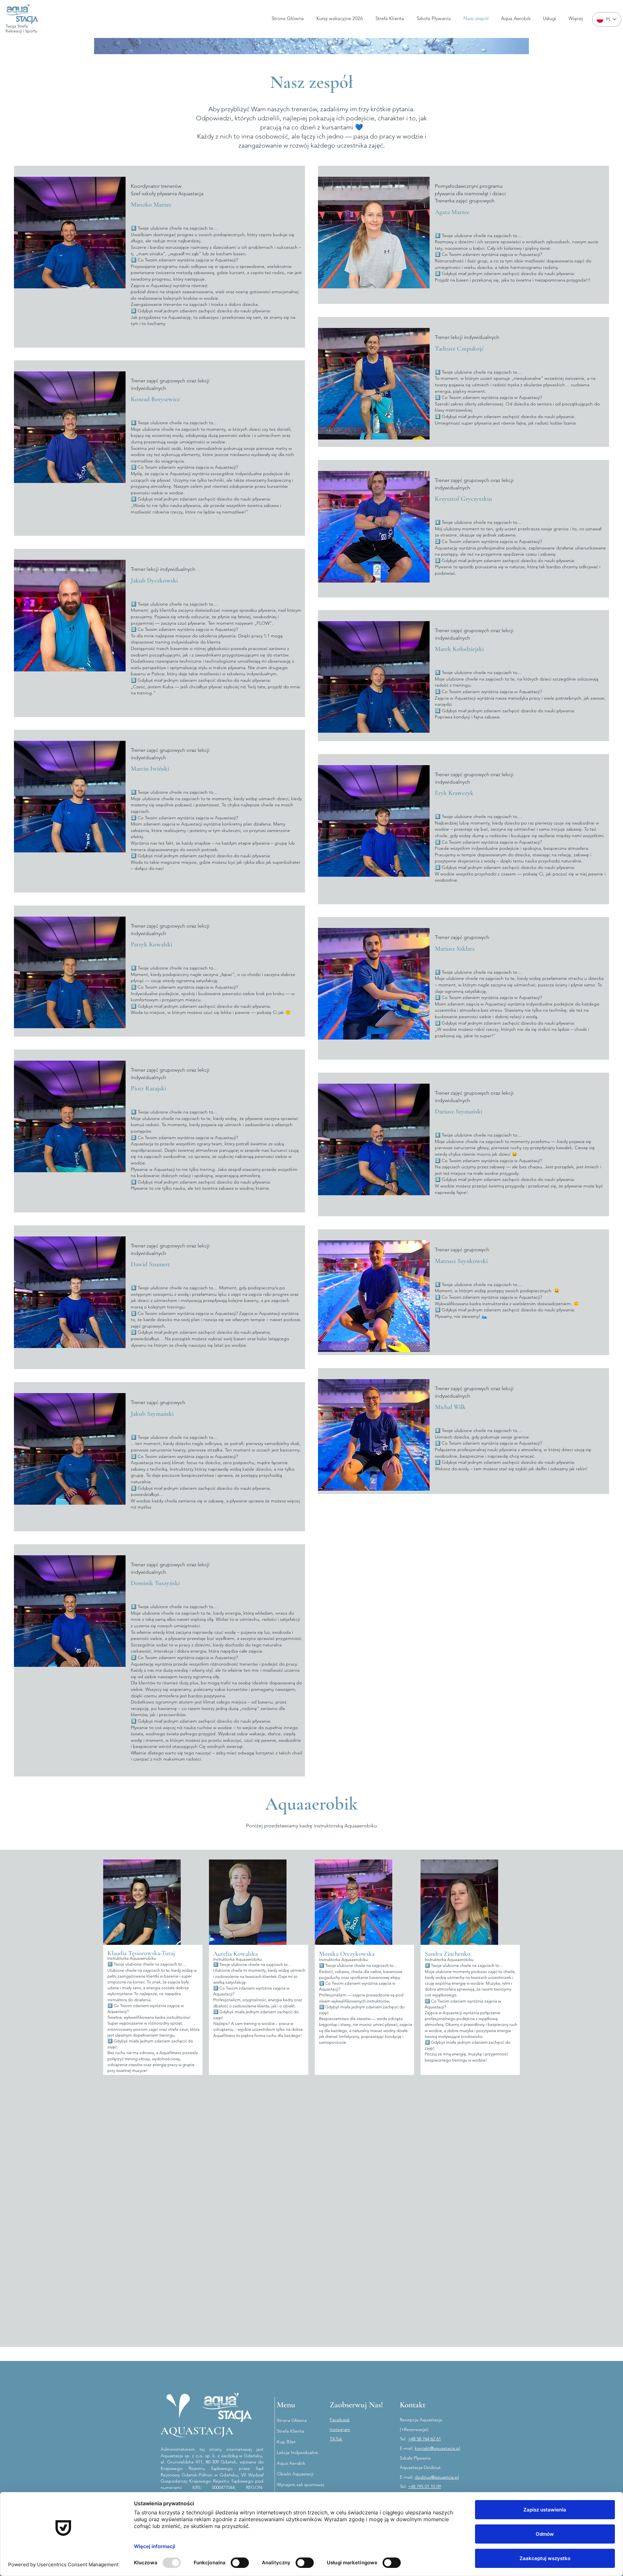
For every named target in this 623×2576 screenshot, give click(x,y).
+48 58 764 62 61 (424, 2439)
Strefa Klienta (290, 2431)
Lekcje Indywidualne (297, 2452)
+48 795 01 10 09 (424, 2486)
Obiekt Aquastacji (295, 2474)
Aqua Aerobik (291, 2463)
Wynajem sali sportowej (299, 2485)
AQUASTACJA (197, 2431)
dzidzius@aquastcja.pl (437, 2477)
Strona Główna (292, 2420)
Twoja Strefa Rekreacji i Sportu (21, 29)
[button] (550, 18)
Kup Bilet (286, 2442)
